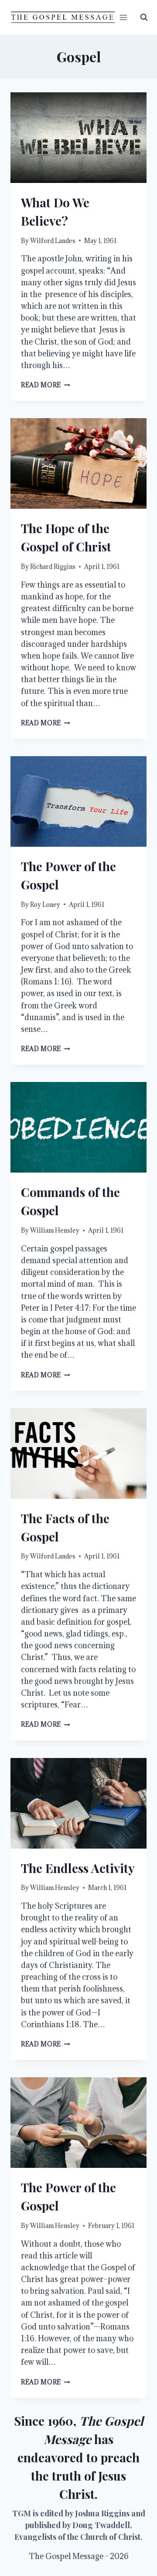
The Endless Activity (78, 1868)
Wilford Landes (53, 241)
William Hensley (55, 1230)
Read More (46, 385)
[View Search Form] (144, 17)
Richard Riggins (53, 566)
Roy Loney (45, 904)
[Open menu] (124, 17)
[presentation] (78, 138)
